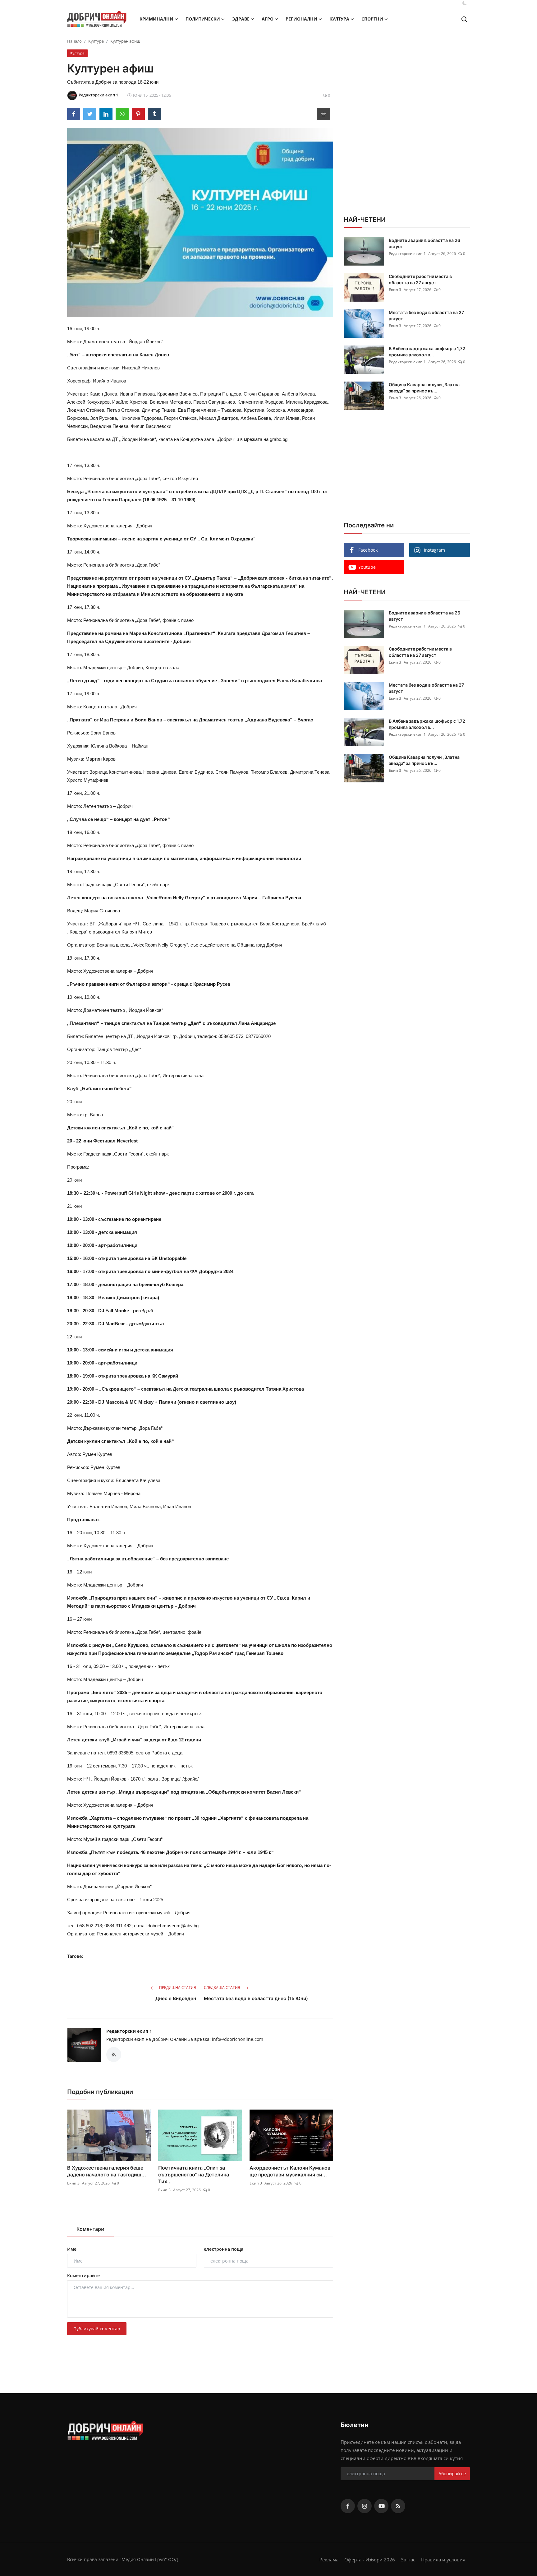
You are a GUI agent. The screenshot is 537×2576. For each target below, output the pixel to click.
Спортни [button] (372, 19)
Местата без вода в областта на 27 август (426, 315)
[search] (464, 19)
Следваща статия (223, 1988)
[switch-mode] (465, 3)
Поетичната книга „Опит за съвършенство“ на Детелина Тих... (194, 2175)
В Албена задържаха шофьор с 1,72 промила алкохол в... (427, 352)
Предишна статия (177, 1988)
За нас (408, 2560)
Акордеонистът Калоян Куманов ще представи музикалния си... (290, 2171)
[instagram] (365, 2506)
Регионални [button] (301, 19)
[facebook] (348, 2506)
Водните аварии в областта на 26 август (425, 243)
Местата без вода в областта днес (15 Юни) (256, 1998)
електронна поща (224, 2249)
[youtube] (381, 2506)
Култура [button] (339, 19)
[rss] (398, 2506)
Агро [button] (268, 19)
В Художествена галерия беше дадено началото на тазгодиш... (107, 2171)
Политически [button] (203, 19)
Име (72, 2249)
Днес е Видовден (176, 1998)
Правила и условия (443, 2560)
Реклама (329, 2560)
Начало (74, 41)
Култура (96, 41)
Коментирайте (83, 2275)
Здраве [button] (241, 19)
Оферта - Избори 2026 (370, 2560)
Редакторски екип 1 (129, 2031)
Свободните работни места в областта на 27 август (420, 279)
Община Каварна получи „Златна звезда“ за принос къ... (424, 388)
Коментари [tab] (90, 2229)
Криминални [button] (156, 19)
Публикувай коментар (97, 2329)
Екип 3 (73, 2183)
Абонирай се (452, 2474)
